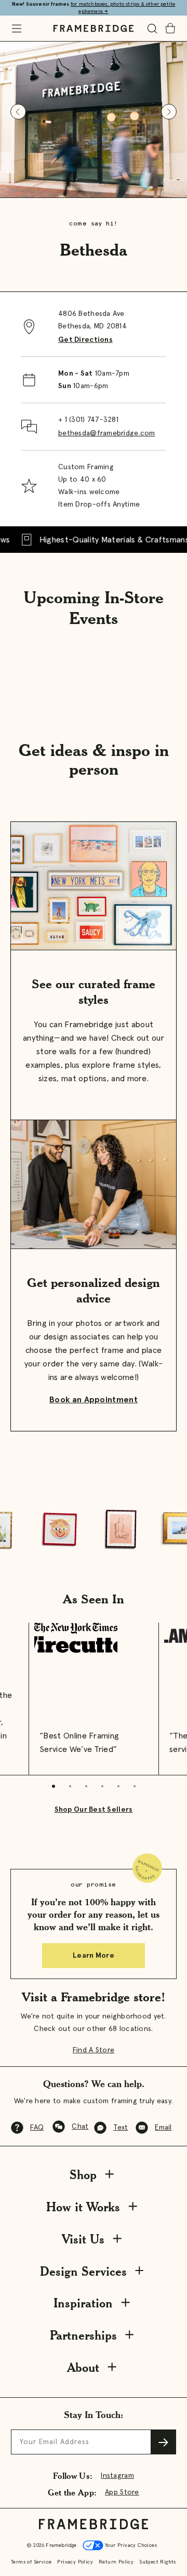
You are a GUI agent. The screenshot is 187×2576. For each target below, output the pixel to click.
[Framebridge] (94, 29)
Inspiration (83, 2303)
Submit (164, 2442)
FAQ (37, 2128)
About (83, 2367)
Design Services (83, 2271)
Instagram (117, 2476)
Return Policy (116, 2562)
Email (163, 2128)
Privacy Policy (75, 2562)
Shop (83, 2175)
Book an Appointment (94, 1400)
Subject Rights (158, 2562)
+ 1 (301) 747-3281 (88, 420)
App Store (122, 2492)
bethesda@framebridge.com (107, 433)
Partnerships (83, 2335)
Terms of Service (31, 2562)
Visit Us (83, 2239)
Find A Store (94, 2050)
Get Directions (85, 340)
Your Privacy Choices (130, 2545)
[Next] (169, 112)
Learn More (94, 1956)
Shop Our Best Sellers (94, 1810)
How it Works (83, 2207)
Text (121, 2128)
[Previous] (18, 112)
